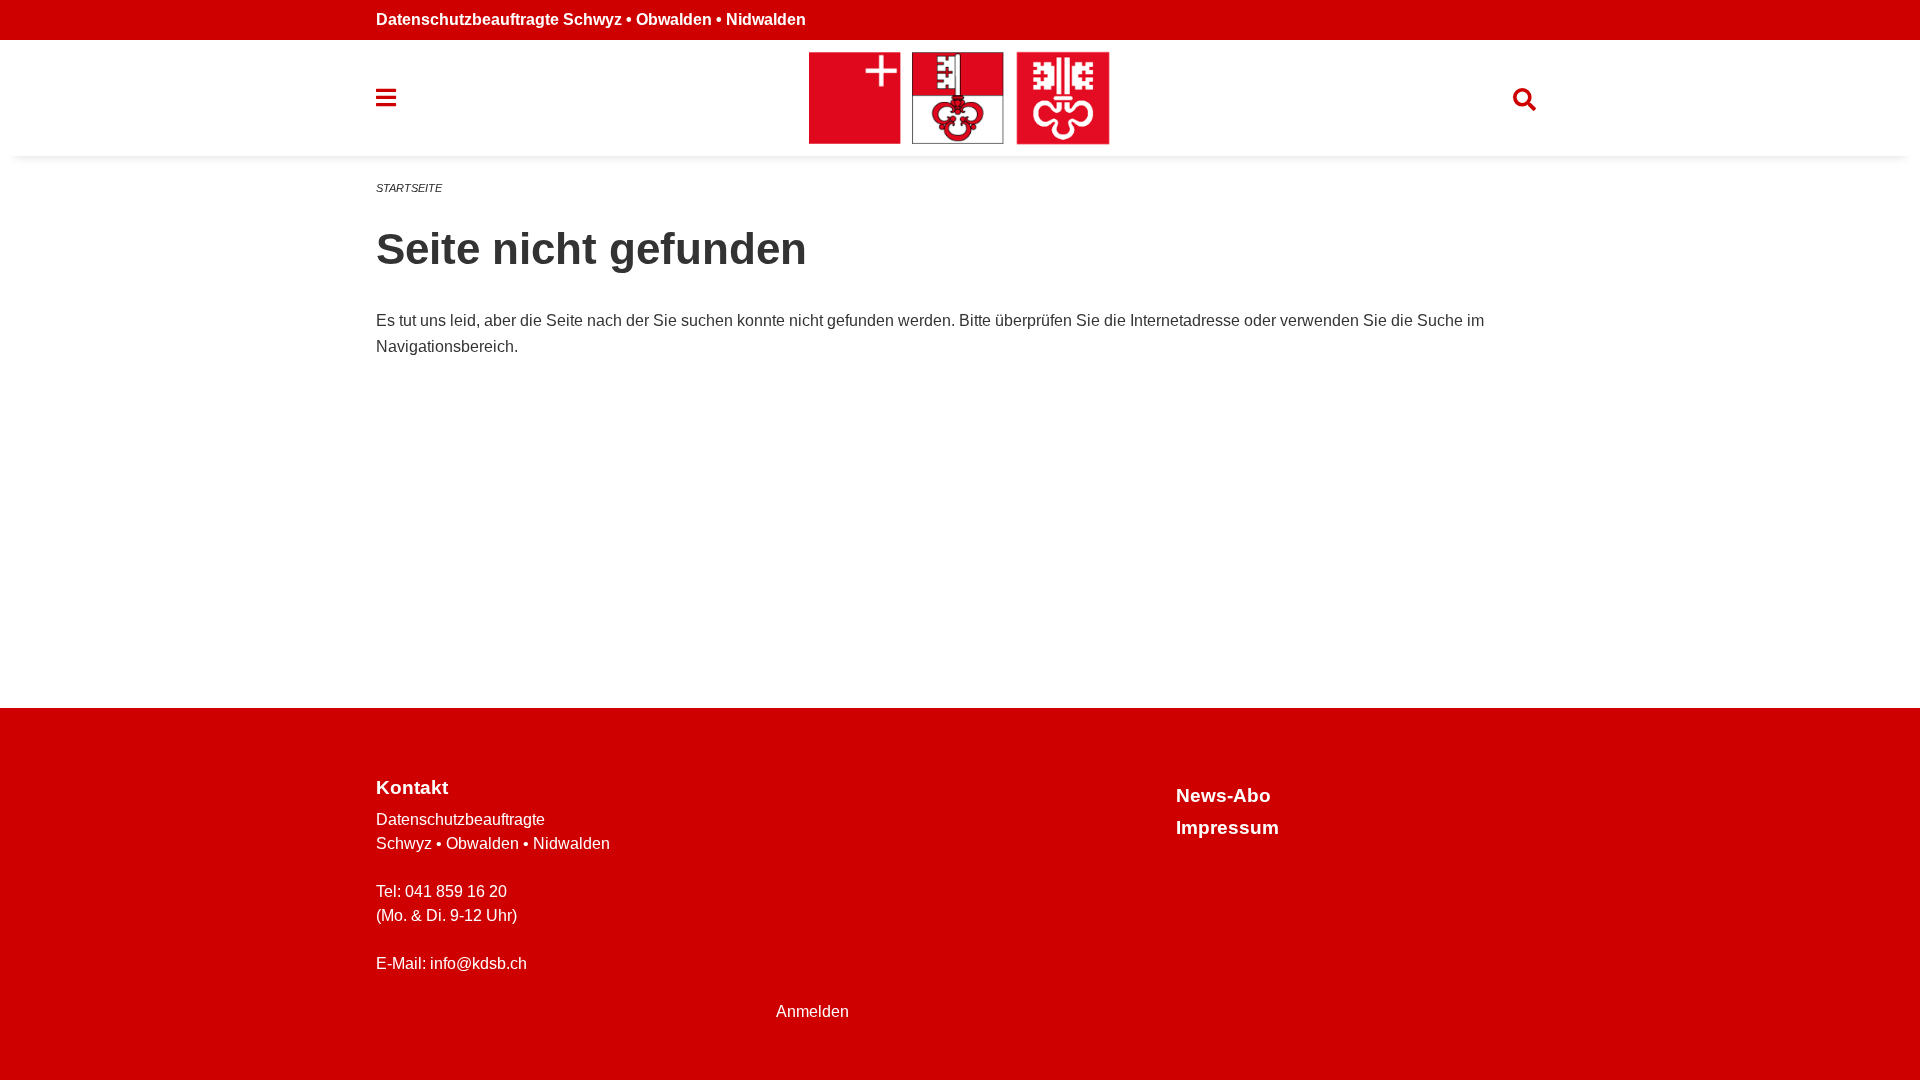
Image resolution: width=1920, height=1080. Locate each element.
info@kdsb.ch (478, 963)
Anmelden (812, 1011)
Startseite (409, 188)
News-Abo (1223, 795)
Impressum (1227, 827)
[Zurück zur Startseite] (960, 98)
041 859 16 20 (456, 891)
